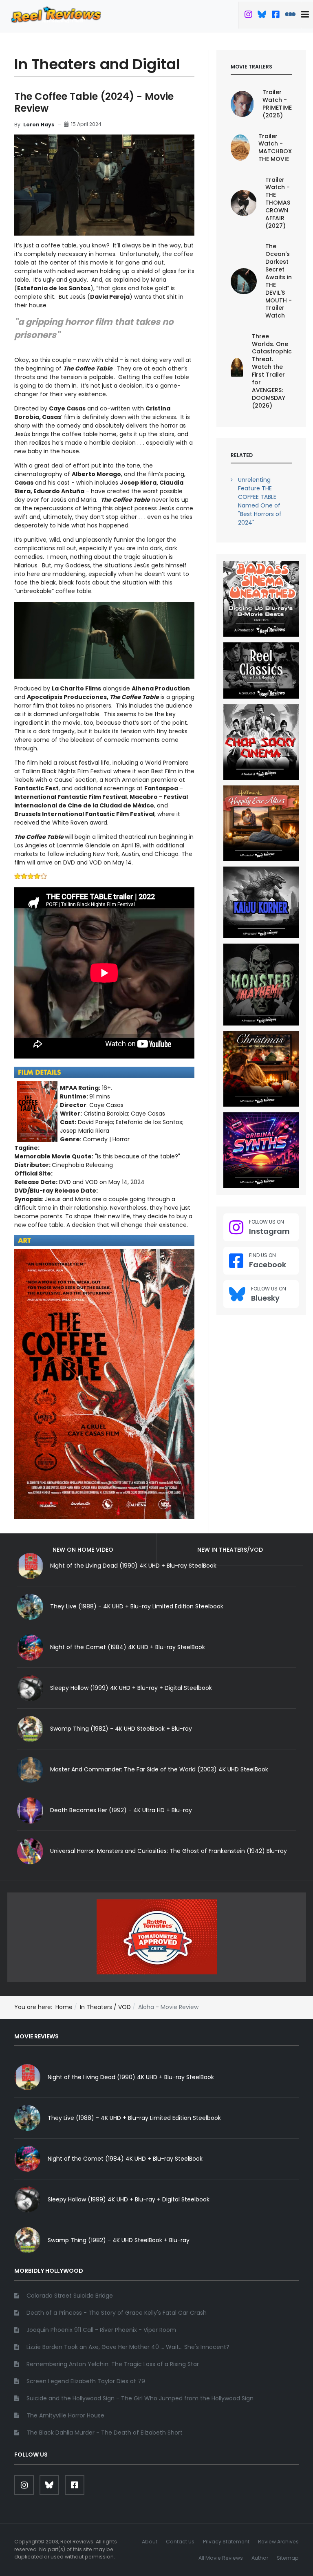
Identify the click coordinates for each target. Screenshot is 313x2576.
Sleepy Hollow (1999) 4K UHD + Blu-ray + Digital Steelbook (131, 1688)
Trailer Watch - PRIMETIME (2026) (277, 104)
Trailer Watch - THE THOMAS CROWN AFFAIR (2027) (278, 203)
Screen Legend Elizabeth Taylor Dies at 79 (86, 2381)
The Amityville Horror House (65, 2415)
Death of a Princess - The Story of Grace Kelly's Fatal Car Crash (117, 2313)
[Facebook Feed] (276, 15)
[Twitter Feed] (248, 15)
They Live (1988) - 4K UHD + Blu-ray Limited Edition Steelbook (137, 1606)
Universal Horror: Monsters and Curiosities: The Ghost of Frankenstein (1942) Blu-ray (169, 1851)
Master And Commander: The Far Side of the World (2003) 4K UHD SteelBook (159, 1769)
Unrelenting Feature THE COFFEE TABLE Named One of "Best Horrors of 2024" (260, 501)
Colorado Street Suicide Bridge (70, 2296)
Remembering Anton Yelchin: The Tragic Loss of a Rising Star (113, 2364)
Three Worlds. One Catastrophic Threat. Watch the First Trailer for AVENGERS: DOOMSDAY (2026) (272, 371)
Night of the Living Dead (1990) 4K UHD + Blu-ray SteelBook (131, 2077)
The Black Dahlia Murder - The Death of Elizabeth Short (105, 2433)
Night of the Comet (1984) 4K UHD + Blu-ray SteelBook (128, 1647)
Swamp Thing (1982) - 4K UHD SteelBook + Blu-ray (121, 1729)
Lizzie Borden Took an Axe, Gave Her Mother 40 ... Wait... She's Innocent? (128, 2347)
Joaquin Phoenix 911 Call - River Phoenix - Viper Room (101, 2330)
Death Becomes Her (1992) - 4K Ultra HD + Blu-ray (121, 1810)
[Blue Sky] (262, 15)
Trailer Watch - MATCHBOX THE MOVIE (275, 148)
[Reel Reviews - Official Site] (56, 14)
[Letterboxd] (290, 15)
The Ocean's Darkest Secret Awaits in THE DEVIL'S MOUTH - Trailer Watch (279, 281)
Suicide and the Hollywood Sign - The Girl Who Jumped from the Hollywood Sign (140, 2398)
